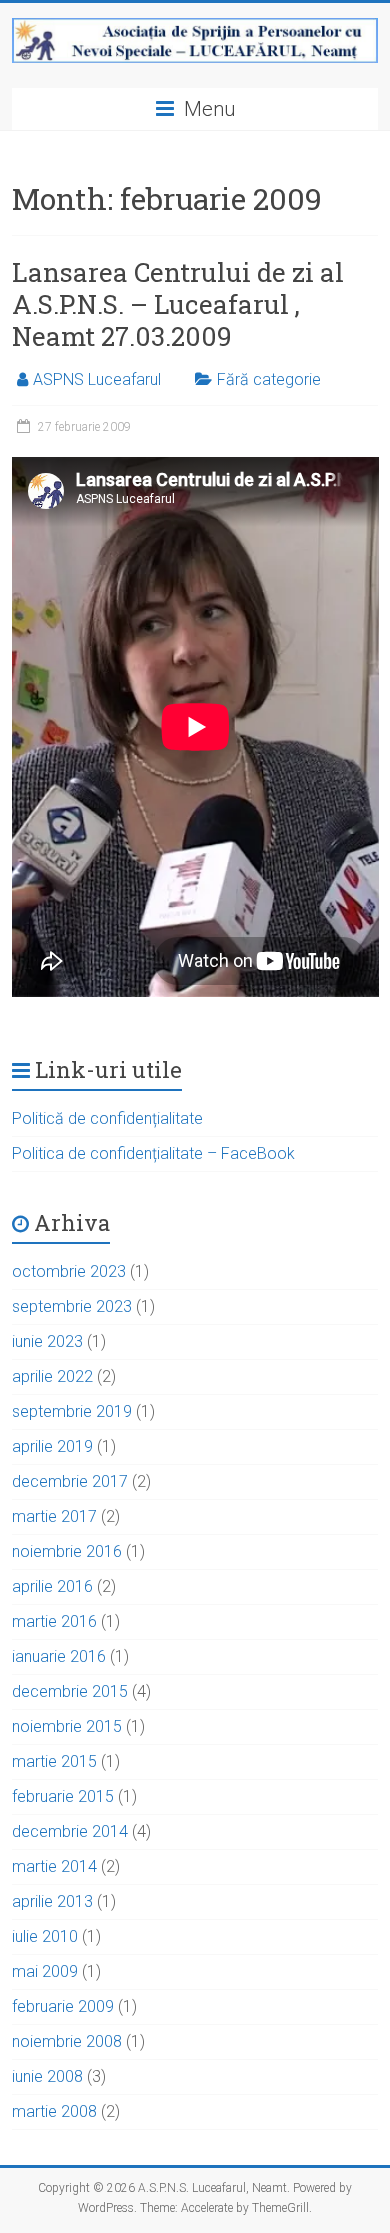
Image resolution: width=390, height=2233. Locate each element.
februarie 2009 (63, 2006)
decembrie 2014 (70, 1831)
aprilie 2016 (52, 1586)
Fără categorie (269, 379)
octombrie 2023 (69, 1271)
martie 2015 (54, 1761)
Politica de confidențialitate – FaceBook (153, 1153)
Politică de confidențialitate (107, 1118)
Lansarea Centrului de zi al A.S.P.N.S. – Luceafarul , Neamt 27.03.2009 (178, 304)
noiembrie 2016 (67, 1551)
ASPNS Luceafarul (97, 379)
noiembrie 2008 (67, 2041)
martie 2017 (54, 1516)
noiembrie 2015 (67, 1726)
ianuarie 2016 (59, 1656)
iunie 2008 (47, 2076)
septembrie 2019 (72, 1411)
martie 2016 (54, 1621)
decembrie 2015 (70, 1691)
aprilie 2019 (52, 1446)
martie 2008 (54, 2111)
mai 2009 (45, 1971)
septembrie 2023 (72, 1306)
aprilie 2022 (52, 1376)
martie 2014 (54, 1866)
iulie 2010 (45, 1936)
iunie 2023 (47, 1341)
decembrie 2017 (70, 1481)
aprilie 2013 (52, 1901)
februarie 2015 (63, 1796)
